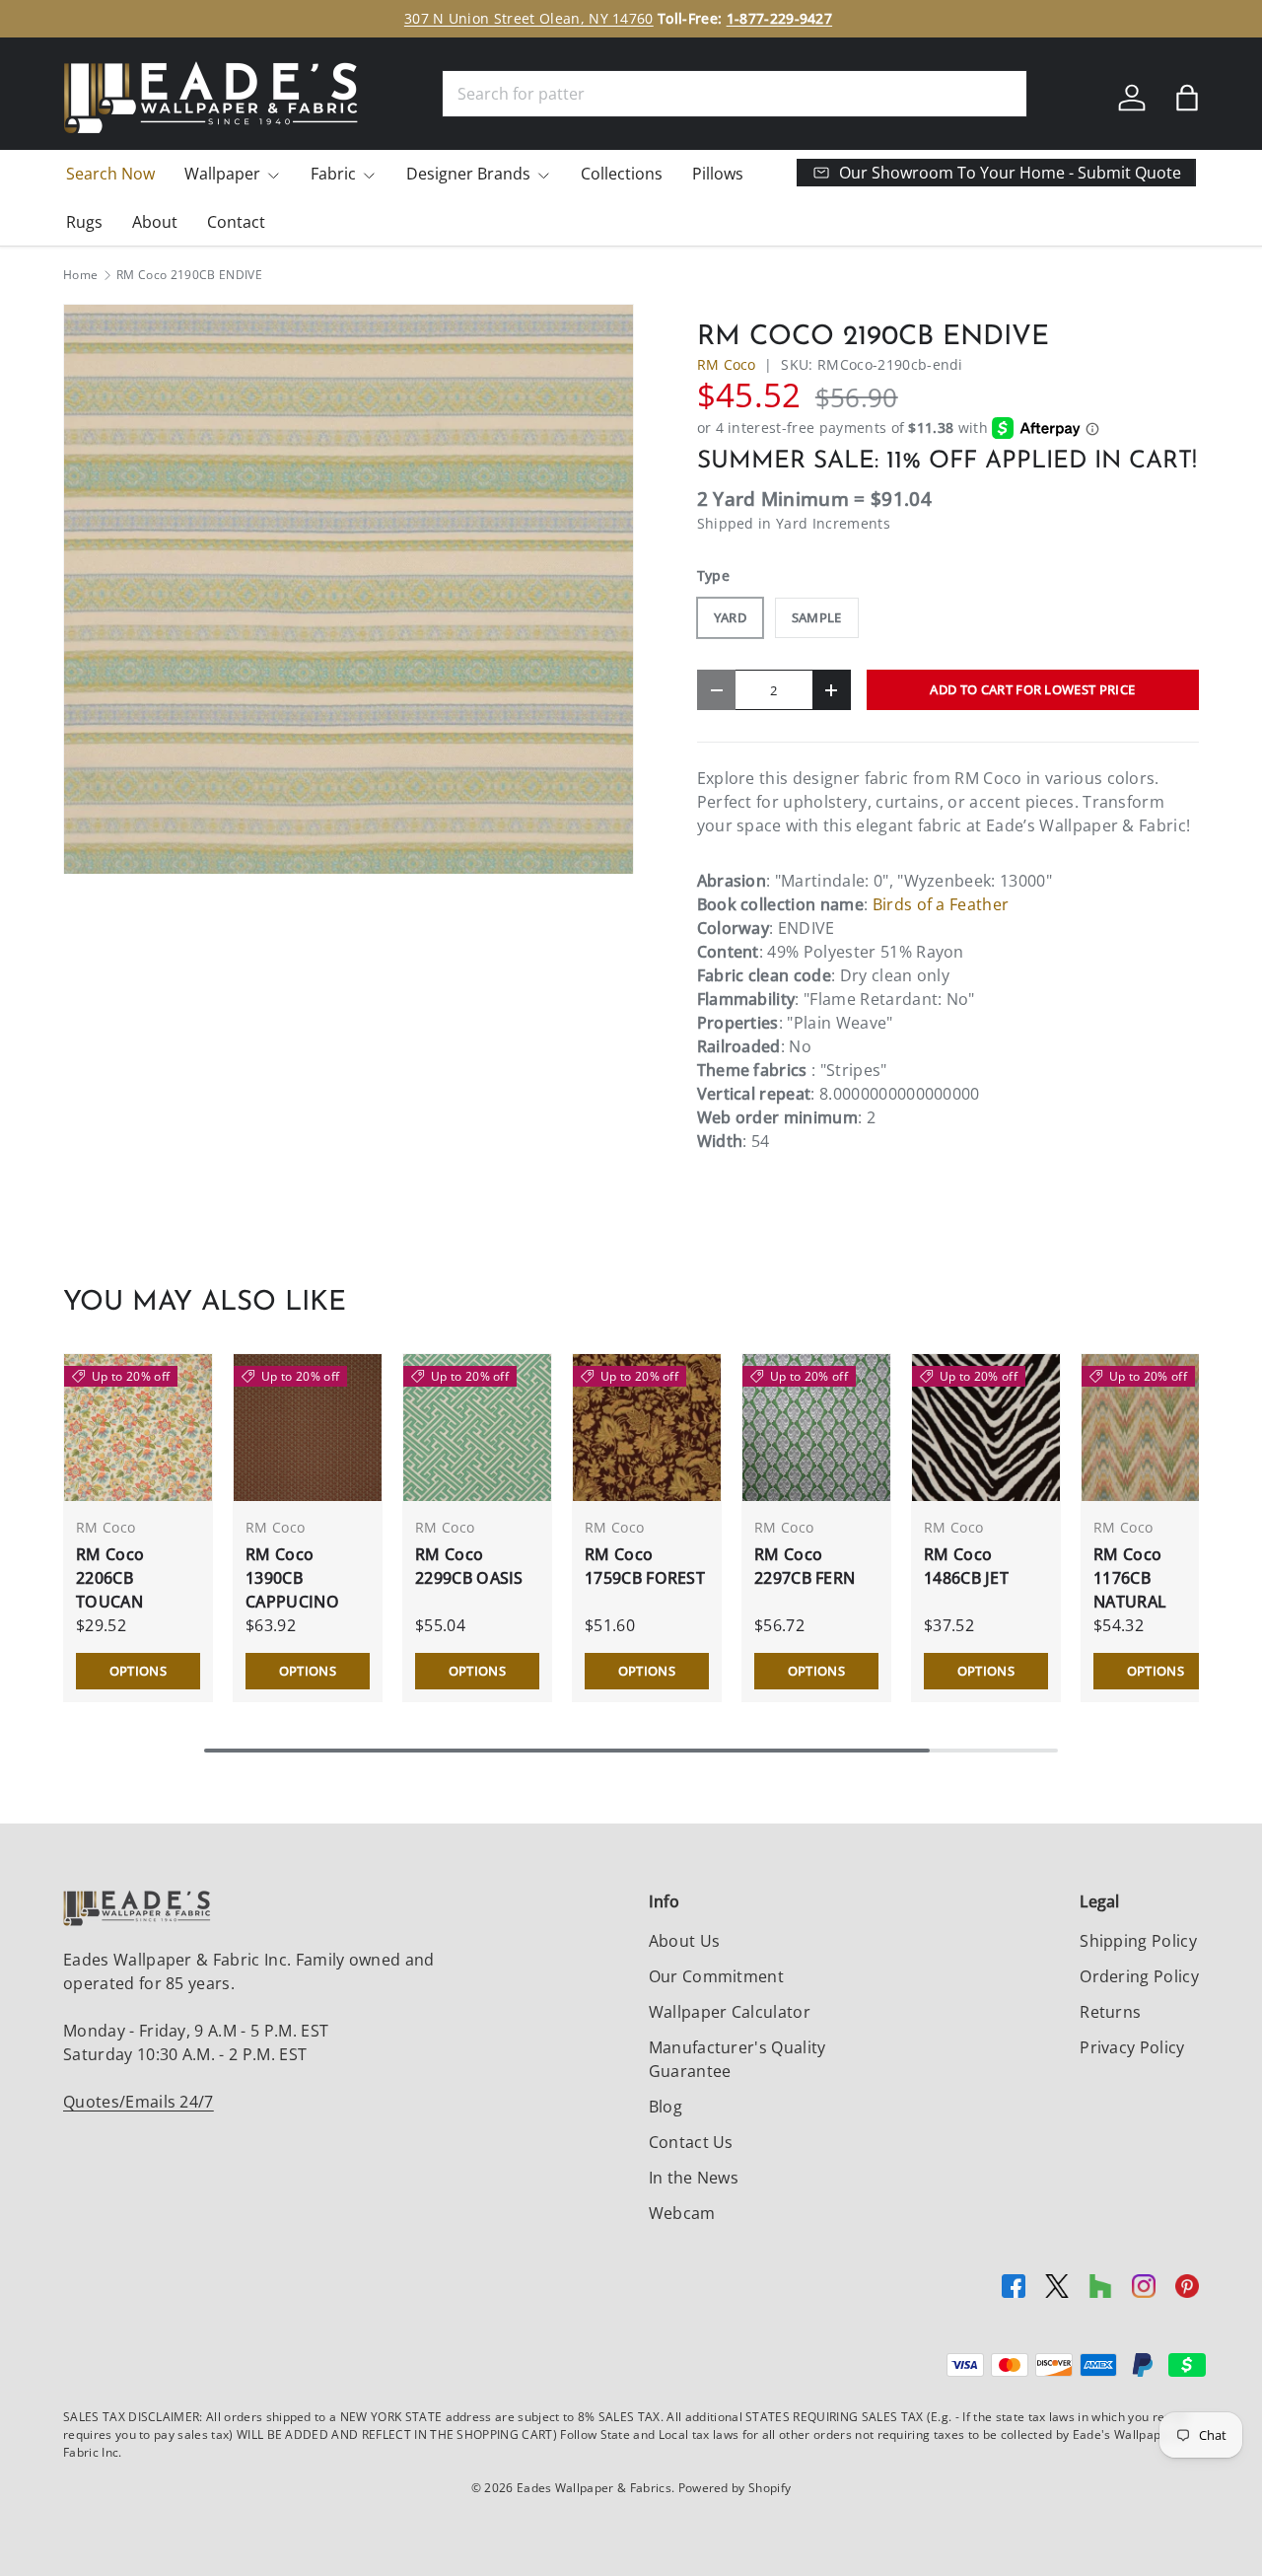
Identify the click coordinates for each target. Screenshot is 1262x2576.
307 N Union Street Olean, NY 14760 (529, 18)
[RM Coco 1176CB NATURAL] (1156, 1428)
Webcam (682, 2213)
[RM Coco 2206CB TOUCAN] (138, 1428)
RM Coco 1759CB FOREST (645, 1566)
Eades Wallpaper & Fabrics (594, 2488)
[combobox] (735, 94)
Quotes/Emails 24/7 (139, 2102)
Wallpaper (222, 174)
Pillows (718, 174)
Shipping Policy (1138, 1941)
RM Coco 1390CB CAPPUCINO (292, 1578)
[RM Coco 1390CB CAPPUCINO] (308, 1428)
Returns (1110, 2012)
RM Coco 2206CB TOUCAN (110, 1578)
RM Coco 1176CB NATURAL (1130, 1578)
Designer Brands (468, 174)
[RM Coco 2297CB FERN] (816, 1428)
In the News (694, 2178)
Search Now (110, 174)
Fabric (333, 174)
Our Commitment (716, 1976)
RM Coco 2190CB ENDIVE (189, 275)
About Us (685, 1941)
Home (80, 275)
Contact (236, 222)
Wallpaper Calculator (730, 2012)
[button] (1187, 98)
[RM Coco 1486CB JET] (986, 1428)
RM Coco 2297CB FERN (805, 1566)
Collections (622, 174)
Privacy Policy (1132, 2047)
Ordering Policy (1139, 1976)
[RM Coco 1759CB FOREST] (647, 1428)
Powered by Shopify (735, 2488)
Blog (666, 2107)
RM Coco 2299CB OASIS (469, 1566)
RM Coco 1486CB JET (966, 1566)
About (155, 222)
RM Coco (727, 364)
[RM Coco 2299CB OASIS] (477, 1428)
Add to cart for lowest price (1032, 689)
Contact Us (691, 2142)
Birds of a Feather (941, 904)
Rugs (84, 222)
